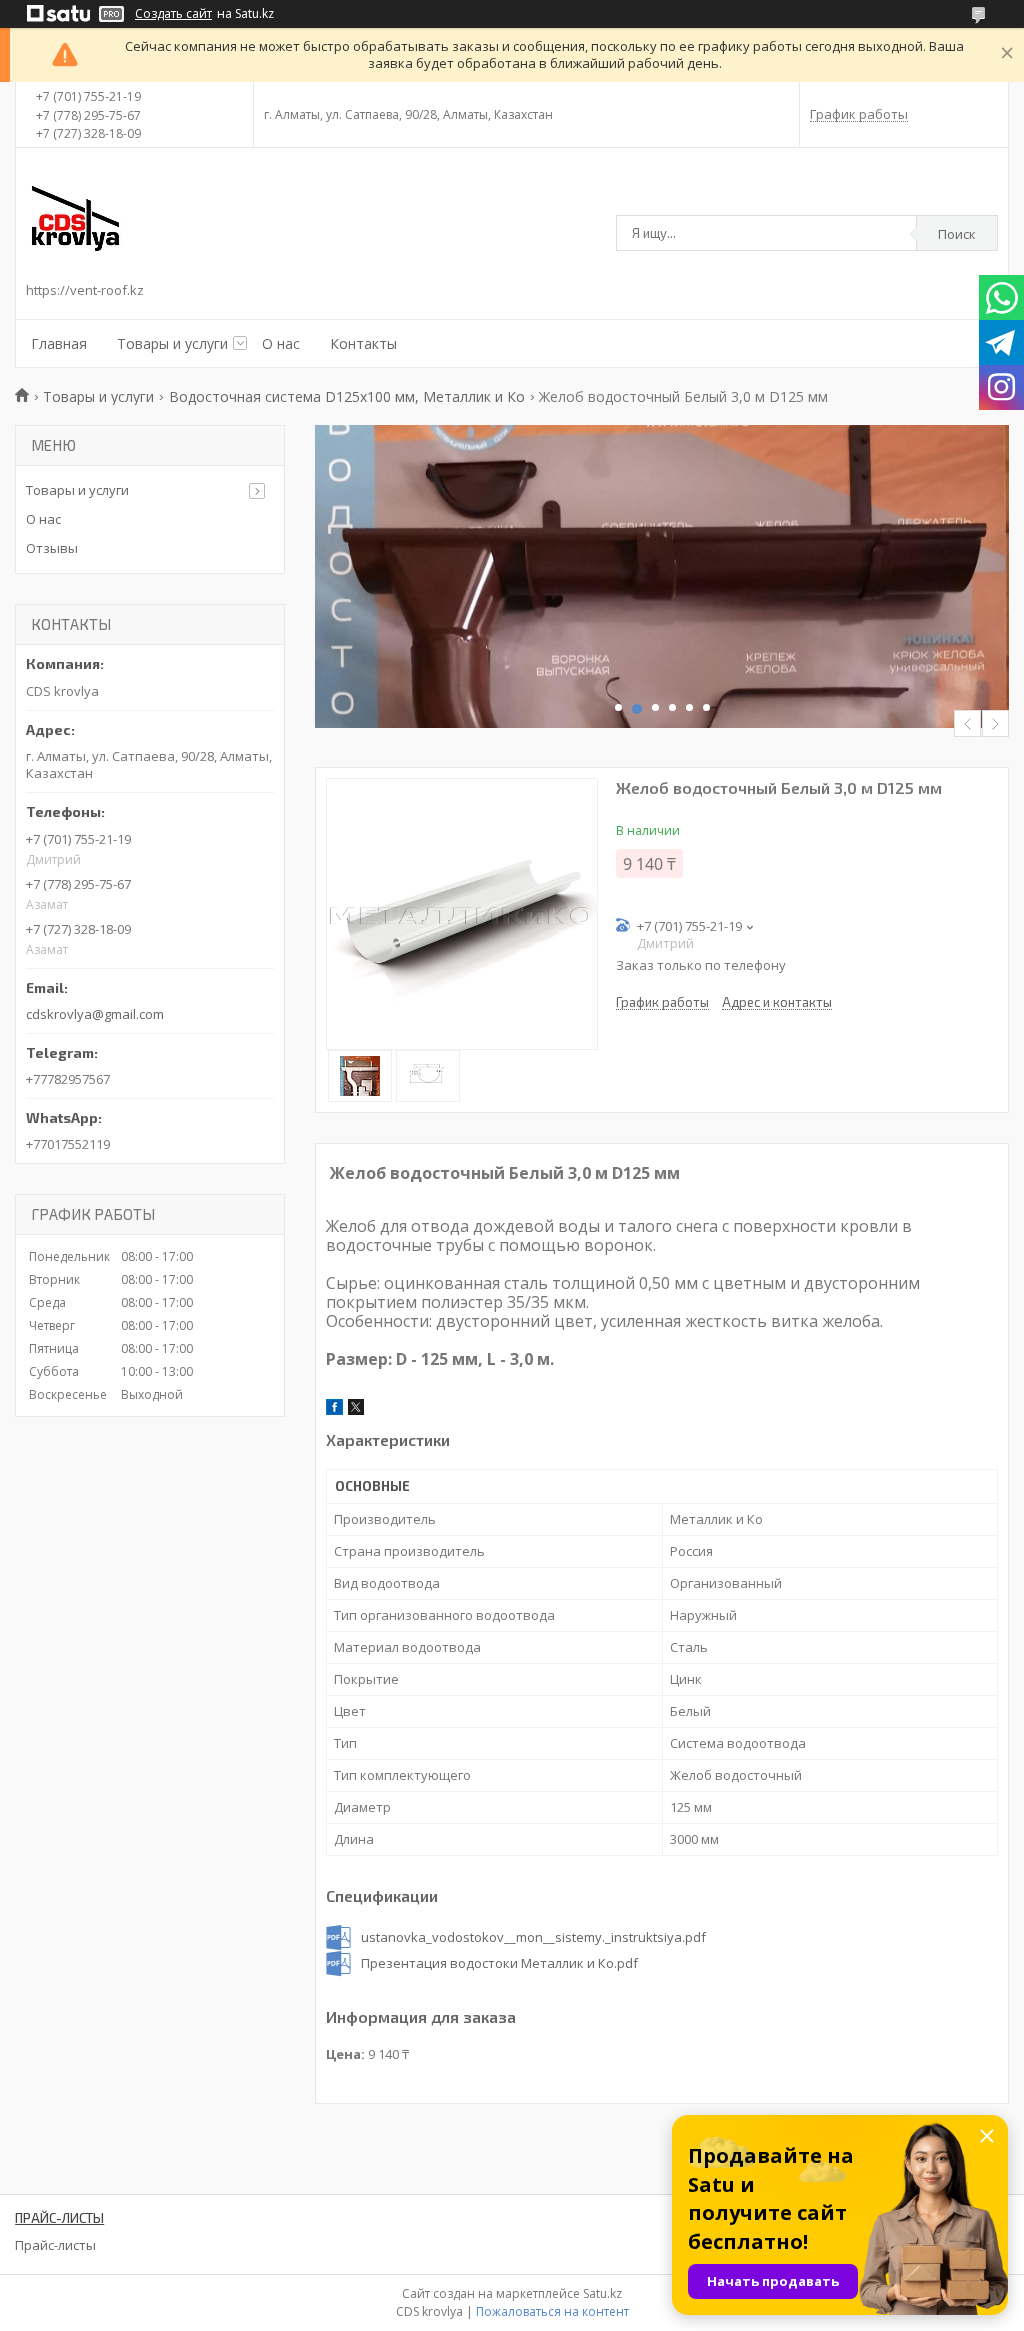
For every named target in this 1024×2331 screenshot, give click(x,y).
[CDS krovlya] (76, 218)
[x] (356, 1410)
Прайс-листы (55, 2245)
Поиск (957, 234)
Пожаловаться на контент (552, 2311)
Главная (59, 343)
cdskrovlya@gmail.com (95, 1014)
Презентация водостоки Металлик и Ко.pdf (499, 1963)
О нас (281, 343)
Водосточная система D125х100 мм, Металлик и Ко (347, 396)
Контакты (363, 343)
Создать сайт (173, 14)
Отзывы (52, 548)
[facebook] (334, 1410)
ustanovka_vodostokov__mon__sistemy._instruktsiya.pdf (533, 1937)
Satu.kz (602, 2293)
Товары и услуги (172, 343)
